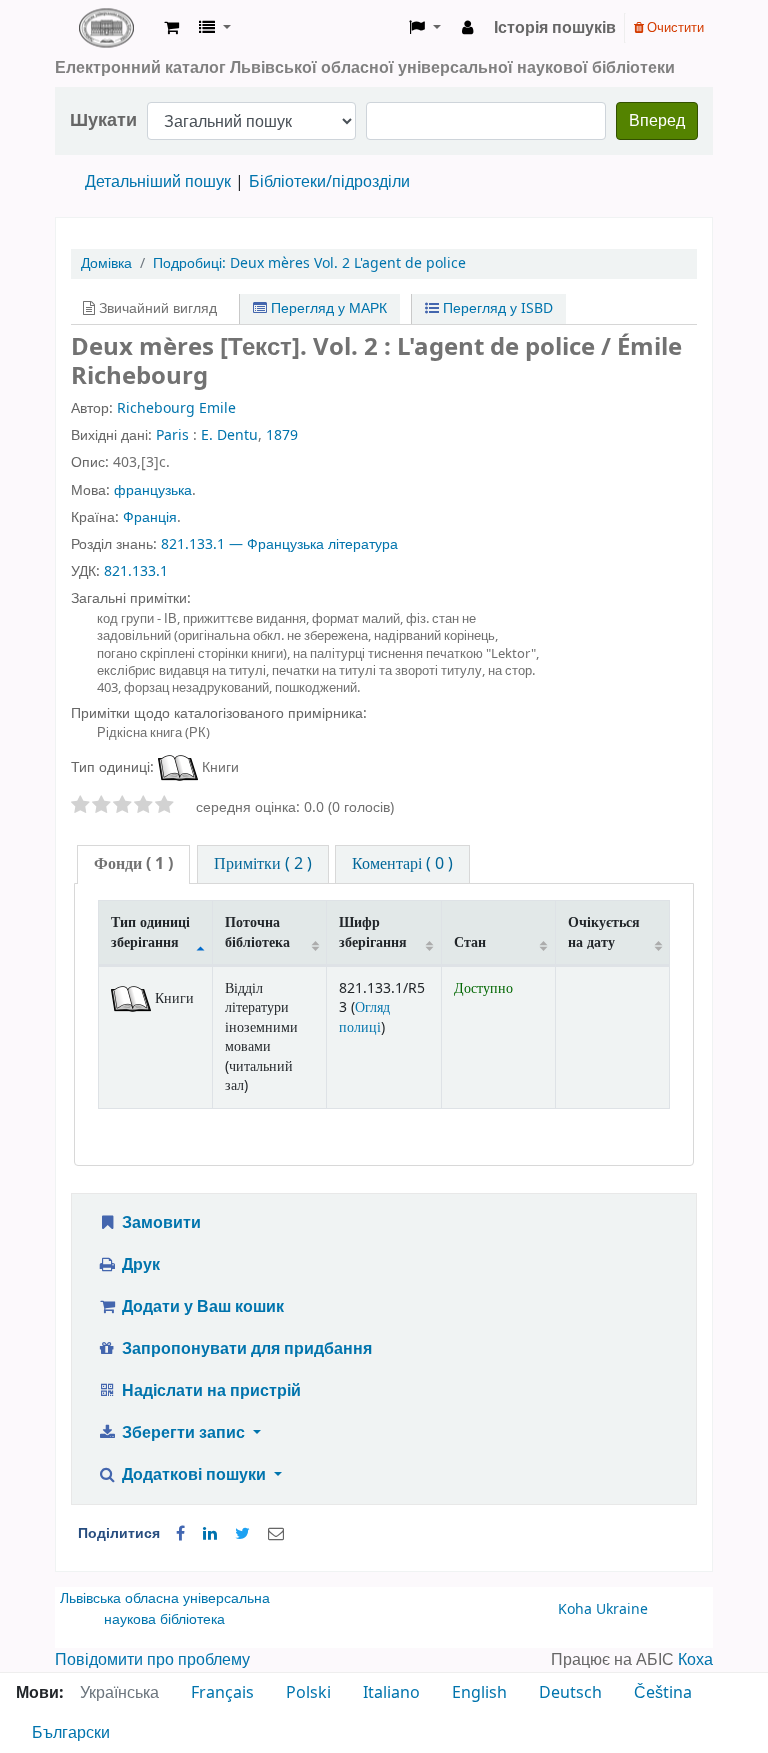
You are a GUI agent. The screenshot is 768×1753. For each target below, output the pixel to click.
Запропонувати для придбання (245, 1349)
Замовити (159, 1223)
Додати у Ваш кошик (201, 1307)
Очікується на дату (604, 932)
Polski (308, 1693)
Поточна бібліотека (257, 932)
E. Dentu (229, 435)
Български (71, 1733)
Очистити (674, 27)
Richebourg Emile (176, 408)
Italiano (391, 1693)
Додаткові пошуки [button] (194, 1475)
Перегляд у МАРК (327, 308)
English (479, 1693)
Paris (172, 435)
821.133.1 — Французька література (279, 544)
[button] (171, 28)
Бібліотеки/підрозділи (329, 182)
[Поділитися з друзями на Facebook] (180, 1534)
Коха (695, 1660)
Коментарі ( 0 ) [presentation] (402, 864)
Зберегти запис (183, 1433)
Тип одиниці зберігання (150, 932)
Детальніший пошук (158, 182)
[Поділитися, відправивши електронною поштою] (276, 1534)
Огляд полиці (364, 1017)
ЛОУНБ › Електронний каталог (106, 28)
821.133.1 (136, 571)
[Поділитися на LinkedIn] (210, 1534)
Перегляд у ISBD (496, 308)
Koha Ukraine (603, 1609)
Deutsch (570, 1693)
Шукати (103, 120)
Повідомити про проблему (152, 1660)
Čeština (663, 1693)
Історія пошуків (555, 28)
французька (153, 490)
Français (222, 1693)
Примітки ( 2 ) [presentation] (263, 864)
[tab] (133, 864)
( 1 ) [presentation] (133, 864)
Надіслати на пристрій (209, 1391)
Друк (139, 1265)
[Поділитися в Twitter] (242, 1534)
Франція (150, 517)
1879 (282, 435)
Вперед (657, 121)
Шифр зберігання (373, 932)
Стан (470, 942)
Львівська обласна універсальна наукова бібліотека (165, 1609)
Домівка (106, 263)
